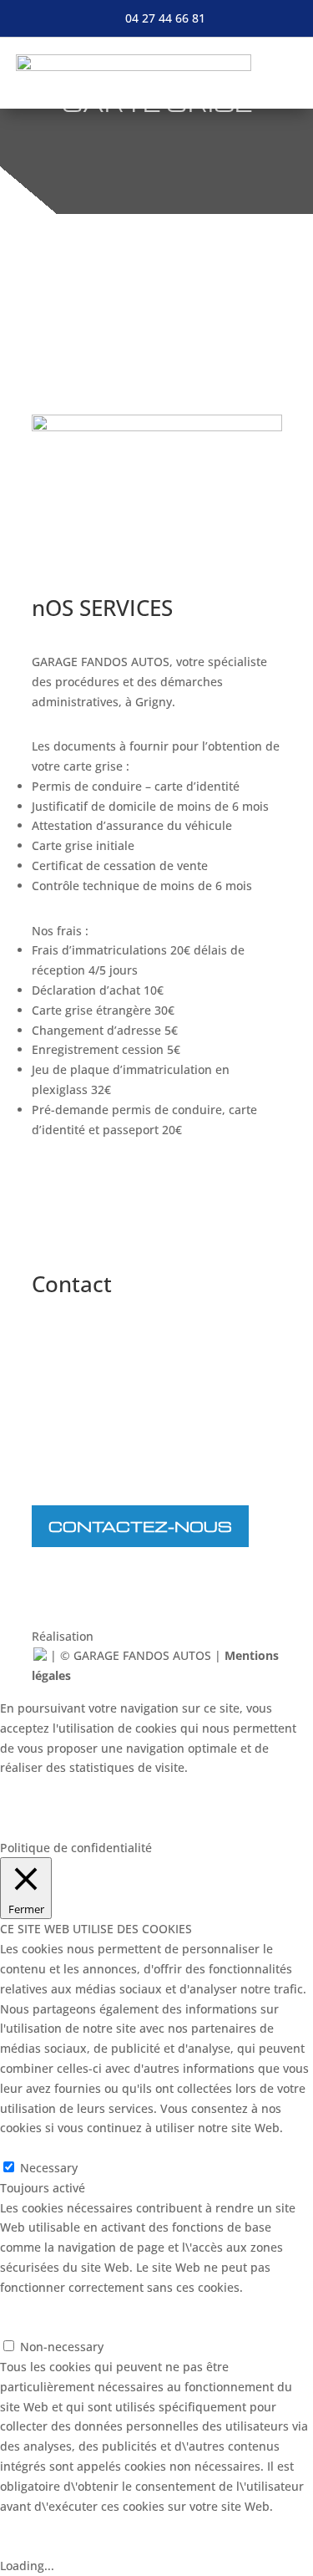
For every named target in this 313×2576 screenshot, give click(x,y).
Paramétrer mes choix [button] (79, 1787)
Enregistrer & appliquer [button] (66, 2545)
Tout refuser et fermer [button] (63, 1828)
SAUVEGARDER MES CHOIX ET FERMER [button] (107, 2307)
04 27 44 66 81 (165, 18)
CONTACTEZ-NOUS (140, 1526)
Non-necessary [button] (42, 2327)
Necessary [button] (29, 2148)
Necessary (49, 2168)
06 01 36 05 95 (111, 1470)
